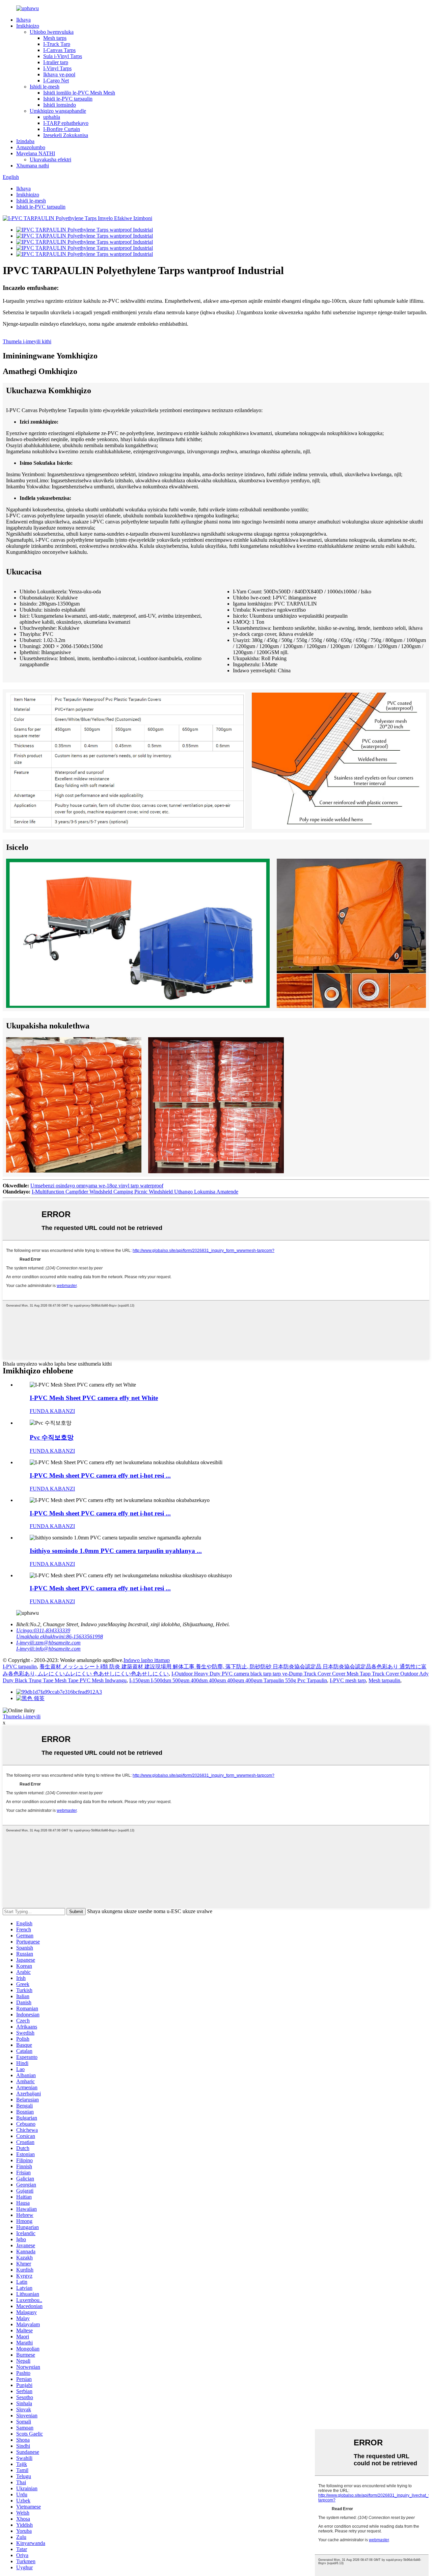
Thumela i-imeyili (22, 1716)
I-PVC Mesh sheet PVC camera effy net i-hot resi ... (100, 1475)
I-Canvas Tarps (59, 50)
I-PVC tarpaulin (20, 1667)
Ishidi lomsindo (60, 105)
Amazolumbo (31, 147)
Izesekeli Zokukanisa (66, 135)
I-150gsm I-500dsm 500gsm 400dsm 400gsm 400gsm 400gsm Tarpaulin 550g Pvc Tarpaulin (228, 1680)
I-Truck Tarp (57, 44)
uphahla (52, 117)
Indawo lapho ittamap (147, 1660)
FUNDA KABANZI (52, 1411)
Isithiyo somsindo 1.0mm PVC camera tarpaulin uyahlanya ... (116, 1551)
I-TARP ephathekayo (66, 123)
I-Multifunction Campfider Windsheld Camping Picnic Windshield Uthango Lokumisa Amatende (135, 1192)
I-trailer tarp (56, 62)
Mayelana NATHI (36, 153)
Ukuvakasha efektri (50, 159)
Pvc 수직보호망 (52, 1437)
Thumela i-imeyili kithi (27, 341)
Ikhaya (23, 20)
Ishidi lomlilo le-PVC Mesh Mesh (79, 93)
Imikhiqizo (28, 26)
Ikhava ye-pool (59, 74)
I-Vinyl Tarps (57, 68)
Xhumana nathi (33, 166)
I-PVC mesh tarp (348, 1680)
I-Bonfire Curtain (62, 129)
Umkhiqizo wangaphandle (58, 111)
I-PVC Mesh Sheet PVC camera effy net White (94, 1398)
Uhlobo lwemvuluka (52, 32)
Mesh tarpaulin (384, 1680)
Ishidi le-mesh (45, 87)
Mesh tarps (55, 38)
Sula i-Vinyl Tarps (63, 56)
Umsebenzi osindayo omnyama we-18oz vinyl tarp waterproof (97, 1186)
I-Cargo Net (56, 80)
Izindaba (25, 141)
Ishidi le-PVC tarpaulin (68, 99)
